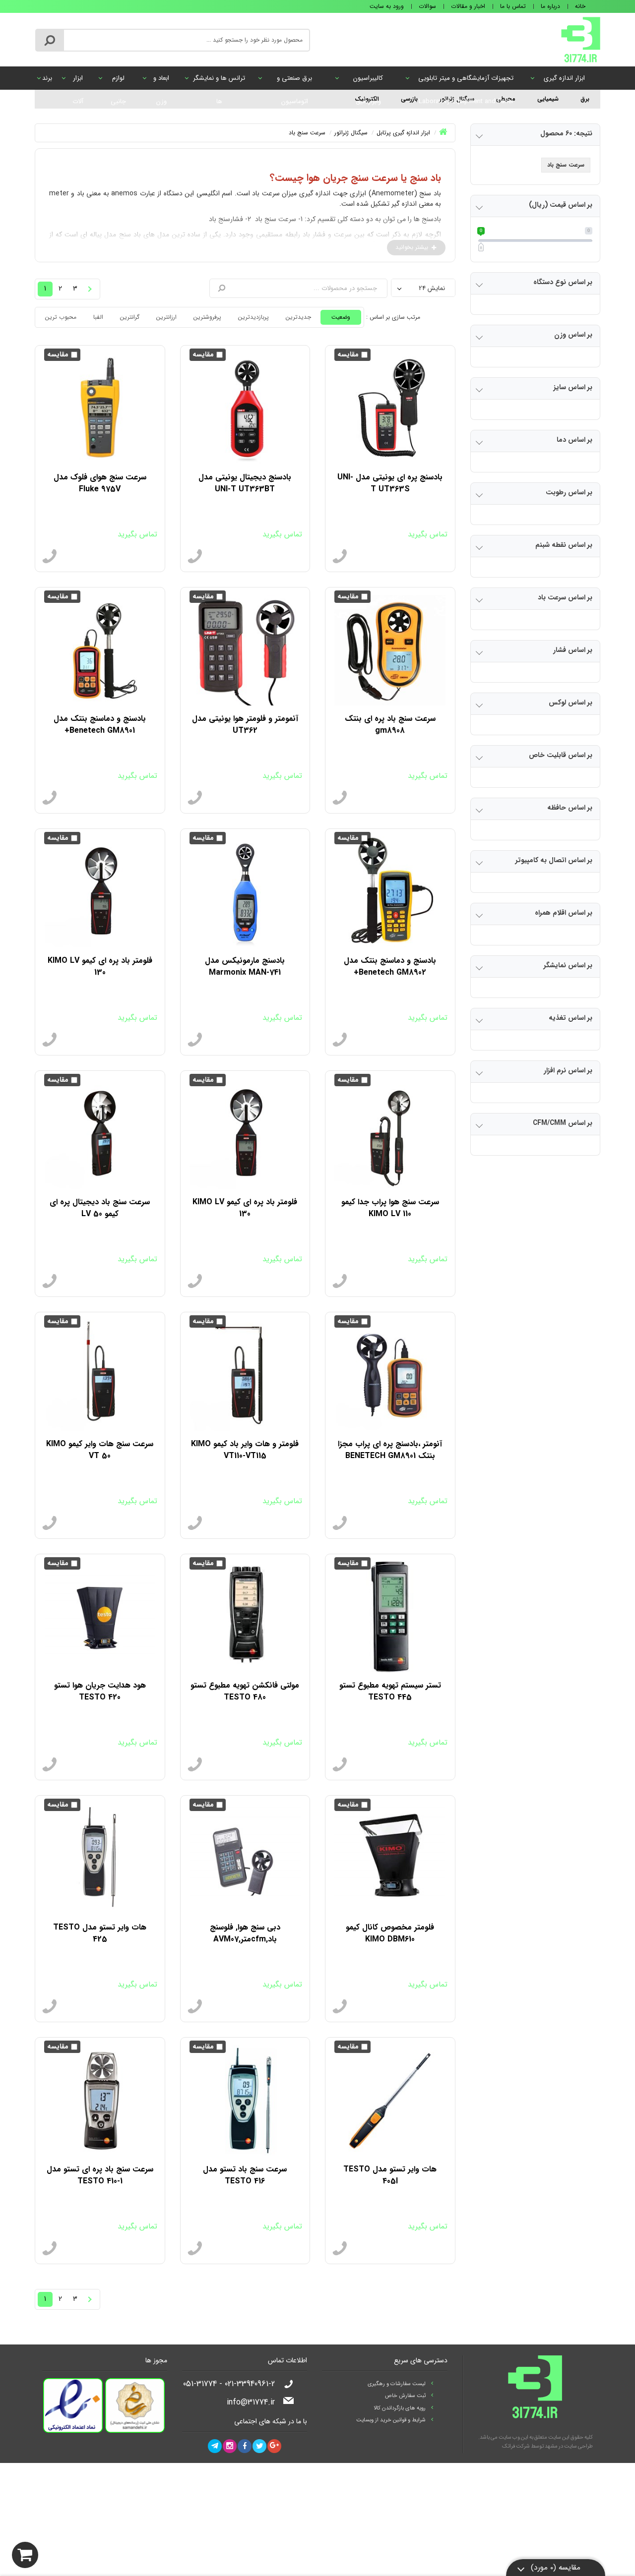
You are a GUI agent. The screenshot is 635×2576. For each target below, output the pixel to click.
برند (47, 78)
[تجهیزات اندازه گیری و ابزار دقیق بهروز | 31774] (581, 39)
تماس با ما (513, 6)
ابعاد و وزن (161, 81)
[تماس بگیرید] (340, 557)
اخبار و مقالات (468, 6)
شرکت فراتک (516, 2446)
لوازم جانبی (118, 81)
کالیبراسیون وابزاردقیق (368, 81)
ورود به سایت (387, 6)
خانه (580, 6)
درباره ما (550, 6)
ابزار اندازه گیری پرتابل (564, 81)
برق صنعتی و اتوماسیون (294, 81)
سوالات (427, 6)
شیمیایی (548, 99)
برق (585, 99)
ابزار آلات (78, 81)
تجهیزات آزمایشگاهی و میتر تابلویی (466, 81)
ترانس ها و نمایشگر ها (219, 81)
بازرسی (409, 99)
